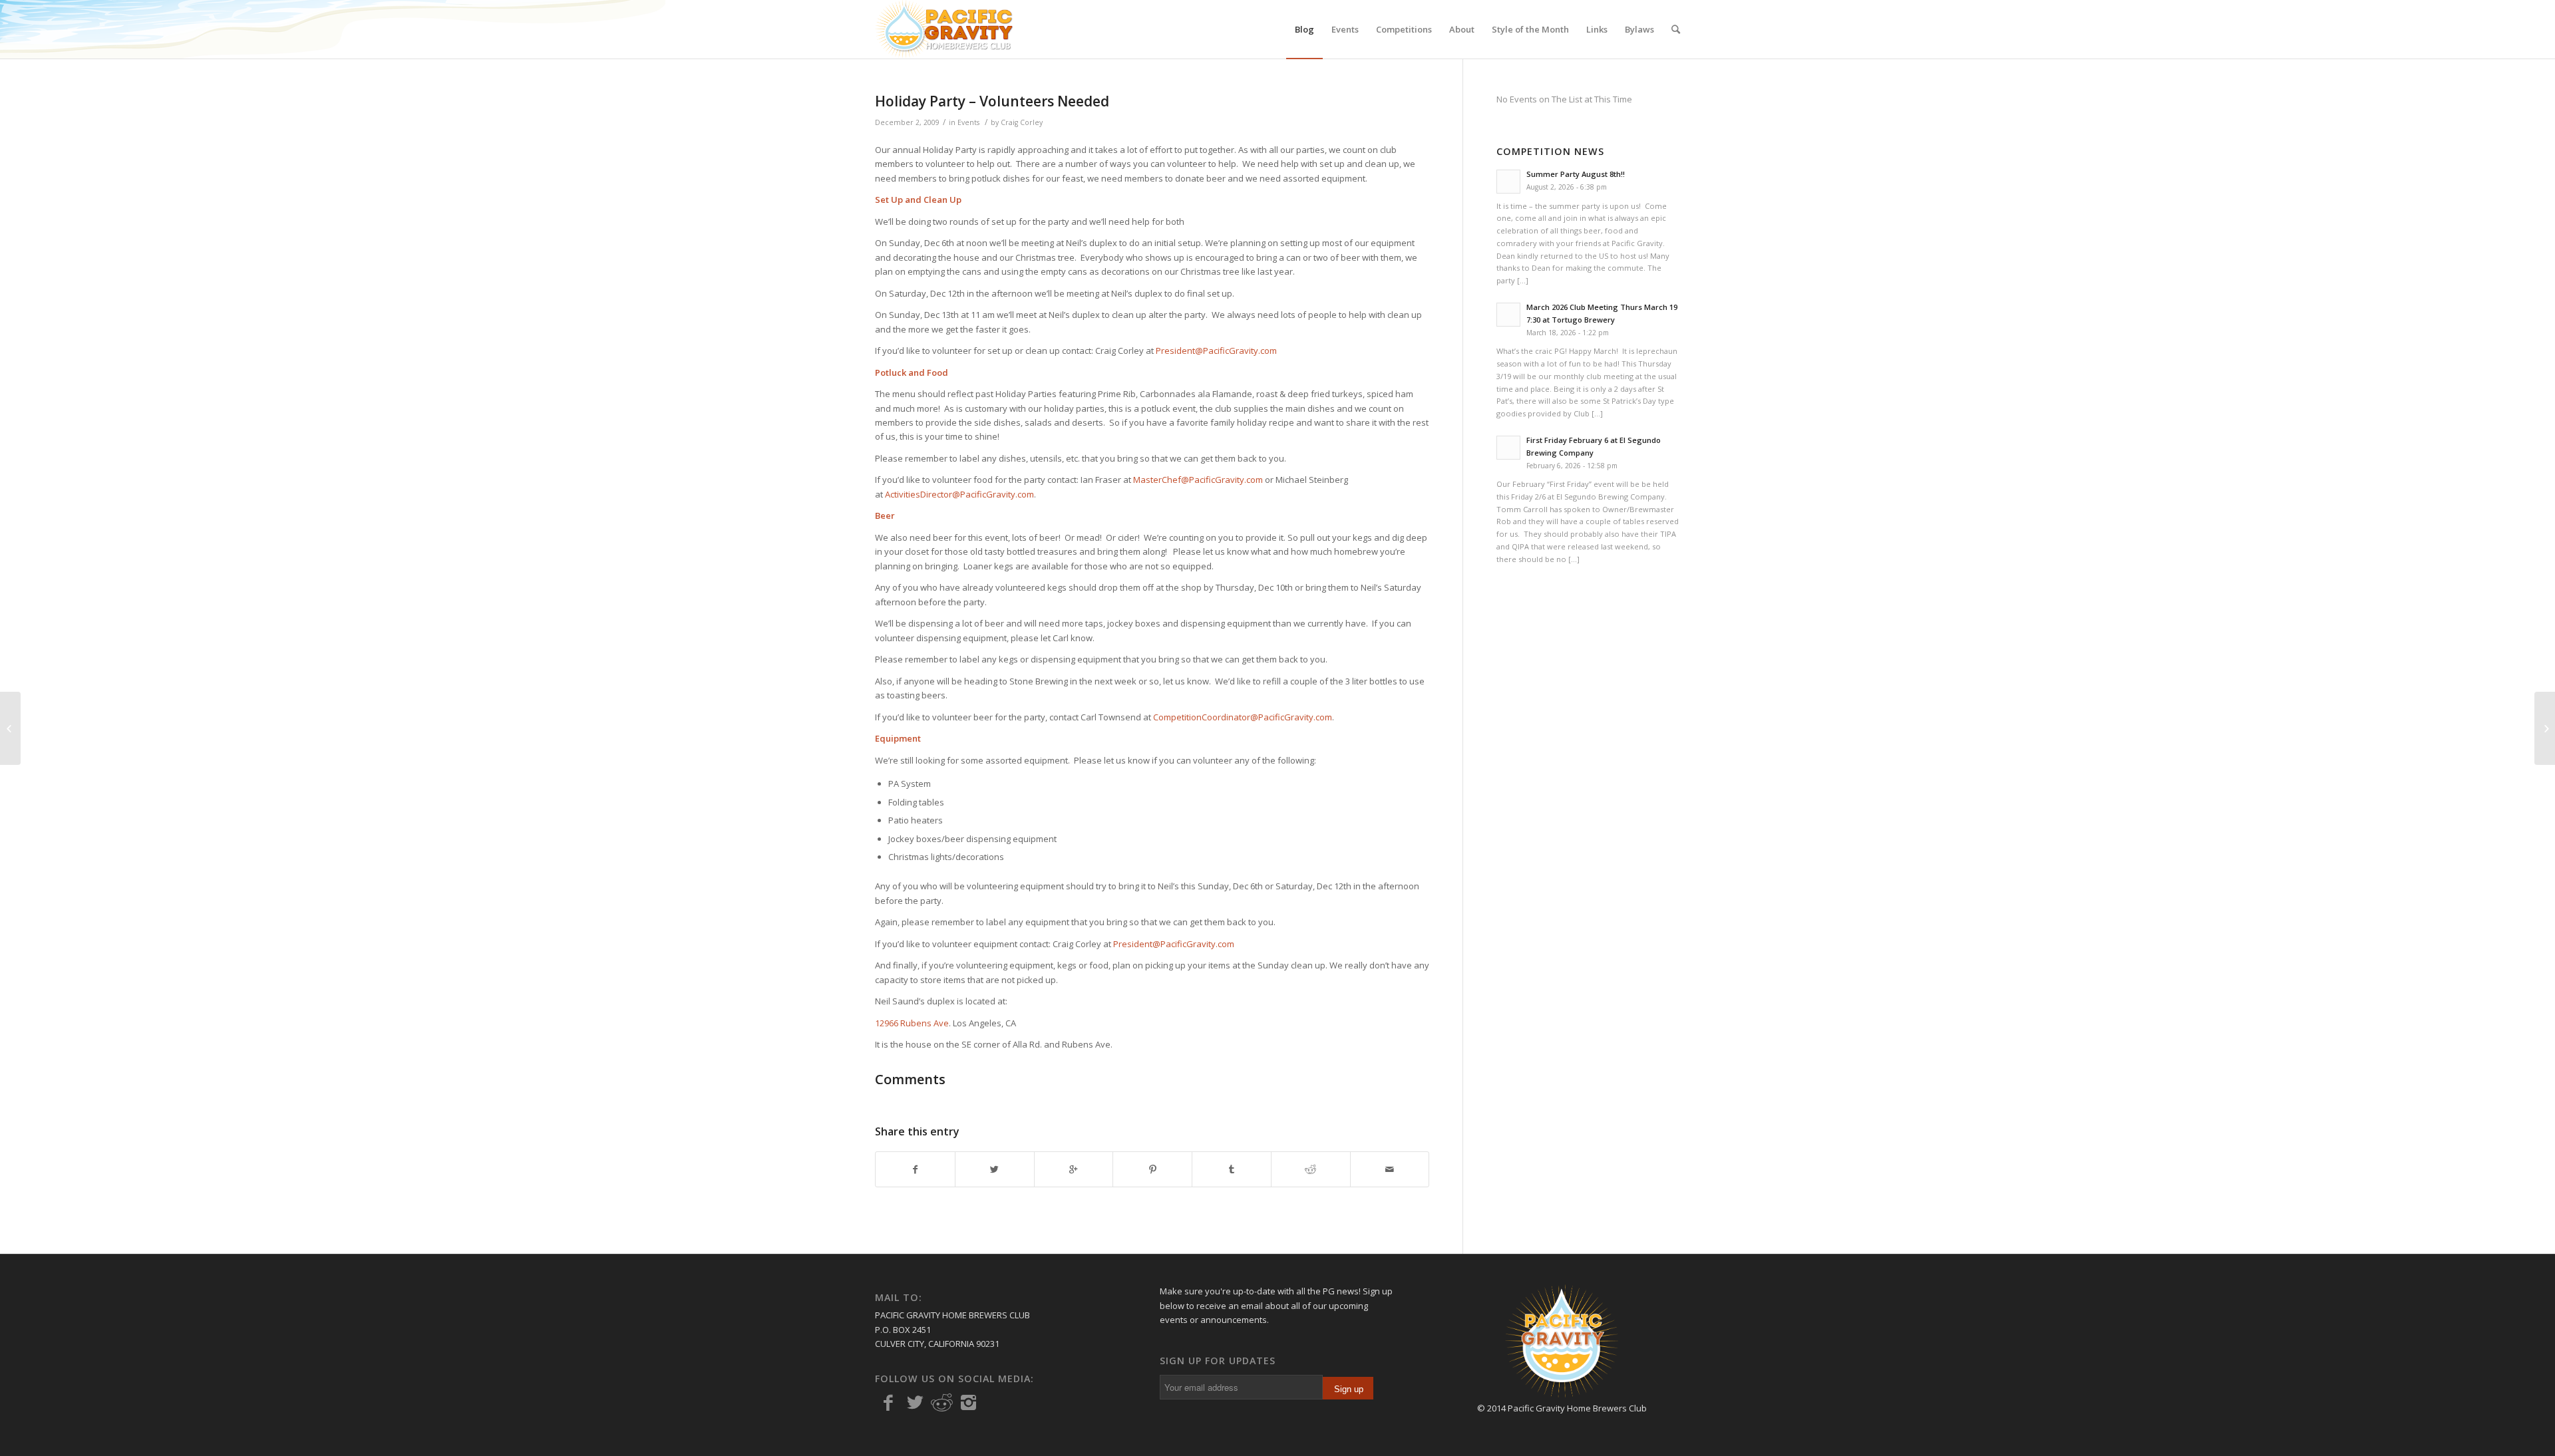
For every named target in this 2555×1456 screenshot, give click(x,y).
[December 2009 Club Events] (10, 728)
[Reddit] (941, 1403)
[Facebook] (888, 1403)
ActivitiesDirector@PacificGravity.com (959, 494)
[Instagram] (968, 1403)
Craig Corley (1022, 122)
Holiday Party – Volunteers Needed (992, 101)
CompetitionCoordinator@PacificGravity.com (1243, 717)
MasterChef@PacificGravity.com (1198, 480)
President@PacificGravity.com (1216, 351)
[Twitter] (915, 1403)
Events (968, 122)
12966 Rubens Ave (912, 1023)
